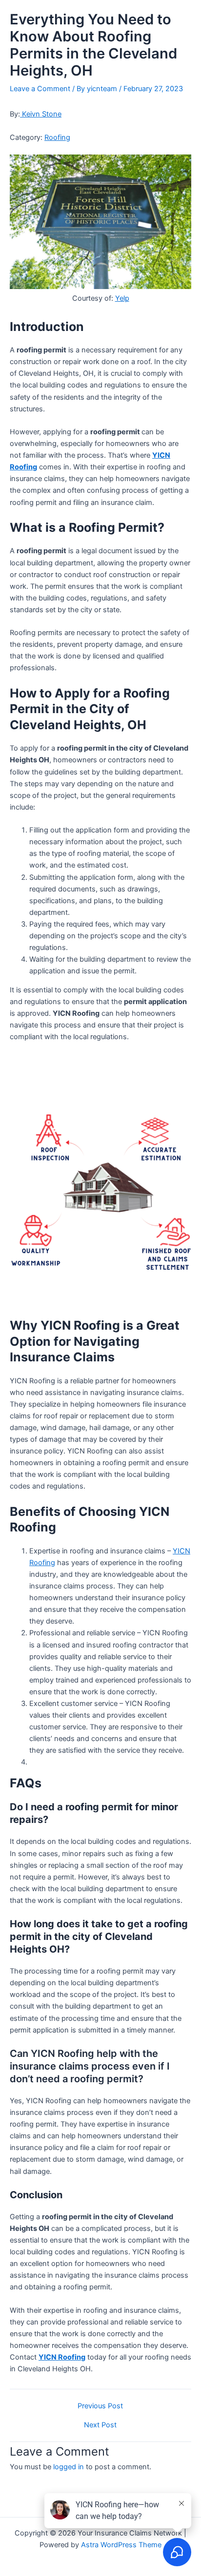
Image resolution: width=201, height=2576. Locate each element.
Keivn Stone (41, 114)
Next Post (100, 2425)
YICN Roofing (62, 2357)
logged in (69, 2467)
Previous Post (100, 2406)
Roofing (57, 137)
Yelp (122, 298)
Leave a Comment (40, 89)
